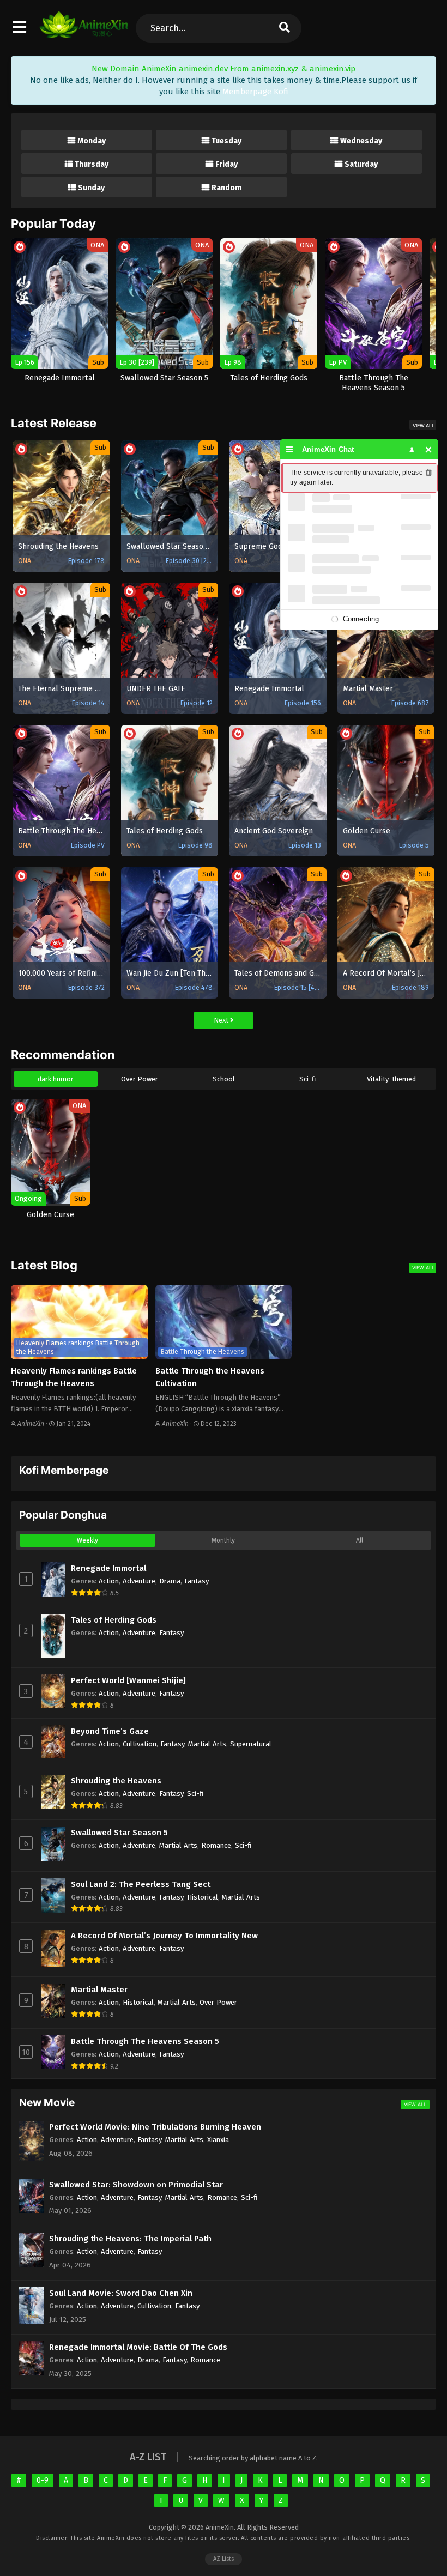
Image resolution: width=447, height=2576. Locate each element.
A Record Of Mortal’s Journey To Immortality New (164, 1936)
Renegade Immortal (108, 1568)
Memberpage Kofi (255, 92)
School (224, 1079)
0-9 (43, 2480)
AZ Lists (224, 2559)
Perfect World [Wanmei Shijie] (128, 1680)
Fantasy (197, 1581)
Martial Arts (207, 1744)
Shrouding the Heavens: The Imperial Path (130, 2239)
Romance (216, 1845)
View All (424, 425)
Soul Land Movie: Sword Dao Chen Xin (121, 2293)
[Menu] (290, 449)
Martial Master (99, 1990)
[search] (285, 28)
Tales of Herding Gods (114, 1620)
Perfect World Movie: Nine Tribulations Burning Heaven (155, 2127)
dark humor (56, 1079)
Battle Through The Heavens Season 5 (145, 2041)
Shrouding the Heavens (116, 1781)
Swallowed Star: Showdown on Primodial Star (136, 2185)
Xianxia (218, 2140)
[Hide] (429, 449)
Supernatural (251, 1744)
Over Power (140, 1079)
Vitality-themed (391, 1079)
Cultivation (140, 1744)
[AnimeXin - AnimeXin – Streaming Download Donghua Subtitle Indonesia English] (84, 33)
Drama (170, 1581)
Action (109, 1581)
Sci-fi (307, 1079)
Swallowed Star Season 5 (119, 1833)
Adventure (139, 1581)
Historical (203, 1897)
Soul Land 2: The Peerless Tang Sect (141, 1884)
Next (222, 1020)
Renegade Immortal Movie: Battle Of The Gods (138, 2347)
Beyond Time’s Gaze (110, 1731)
